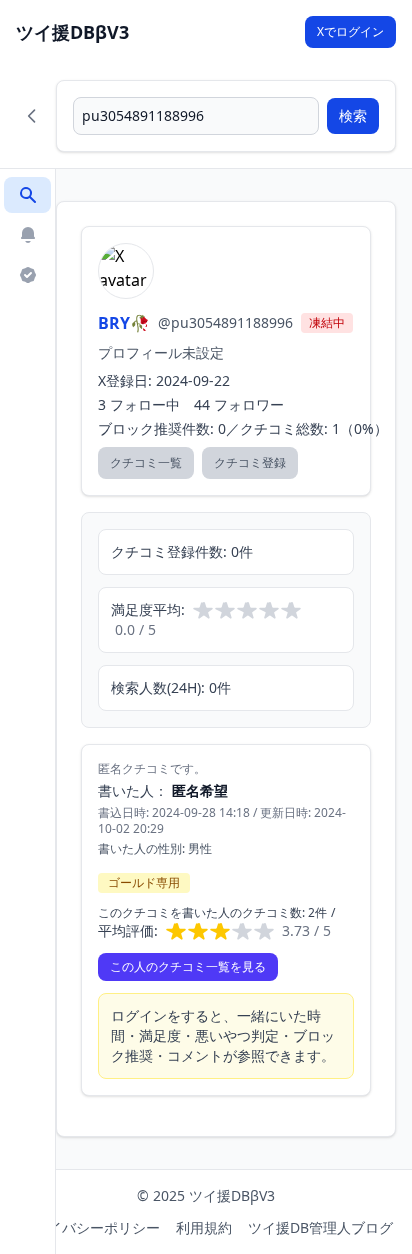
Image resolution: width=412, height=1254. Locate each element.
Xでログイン (350, 31)
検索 (353, 115)
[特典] (27, 275)
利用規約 (204, 1227)
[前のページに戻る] (32, 116)
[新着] (27, 235)
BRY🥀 (124, 323)
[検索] (27, 195)
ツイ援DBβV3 (72, 32)
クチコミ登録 (250, 462)
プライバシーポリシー (90, 1227)
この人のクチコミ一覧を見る (188, 966)
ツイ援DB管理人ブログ (320, 1227)
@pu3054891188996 (225, 322)
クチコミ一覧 (146, 462)
